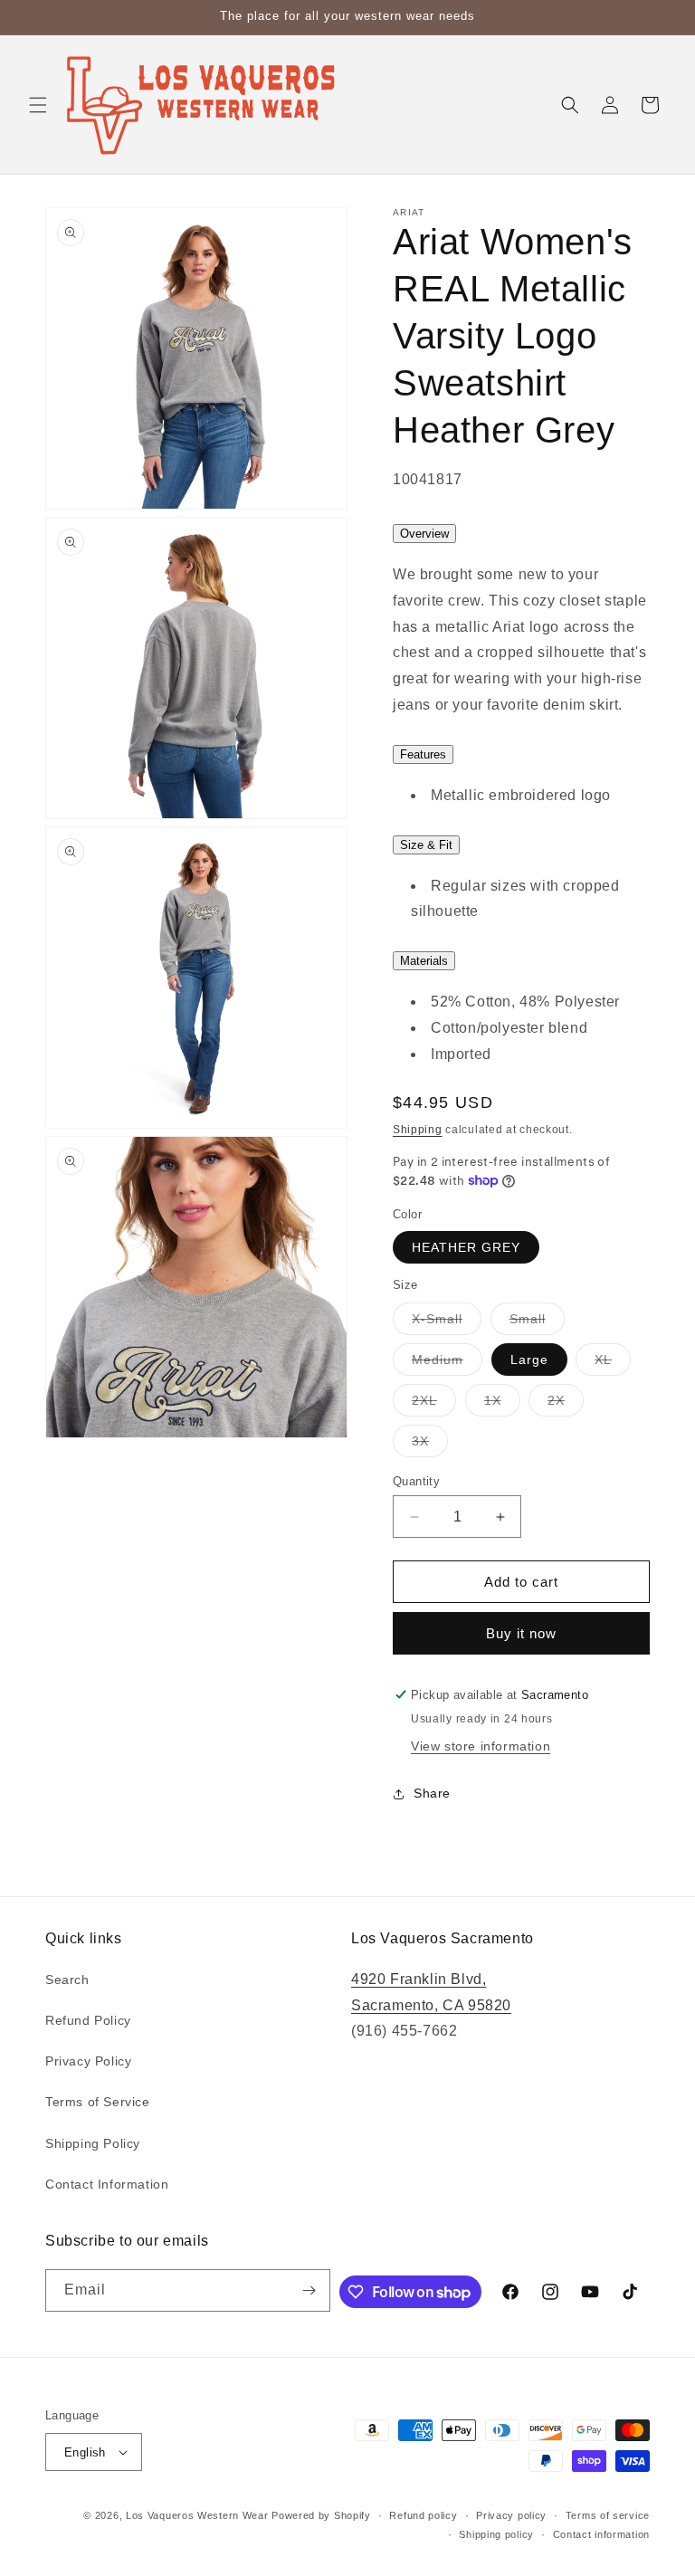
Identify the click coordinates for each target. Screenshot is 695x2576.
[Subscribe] (309, 2290)
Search (67, 1980)
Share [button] (432, 1793)
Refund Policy (88, 2020)
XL (613, 1364)
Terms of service (608, 2515)
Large (529, 1360)
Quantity (416, 1481)
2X (566, 1404)
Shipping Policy (93, 2143)
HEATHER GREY (466, 1247)
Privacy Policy (88, 2061)
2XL (434, 1404)
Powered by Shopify (321, 2515)
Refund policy (423, 2515)
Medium (447, 1364)
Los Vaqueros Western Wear (197, 2515)
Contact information (601, 2534)
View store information (481, 1746)
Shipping (418, 1130)
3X (430, 1445)
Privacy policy (511, 2515)
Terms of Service (98, 2102)
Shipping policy (496, 2534)
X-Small (447, 1323)
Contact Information (107, 2184)
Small (537, 1323)
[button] (38, 105)
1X (502, 1404)
